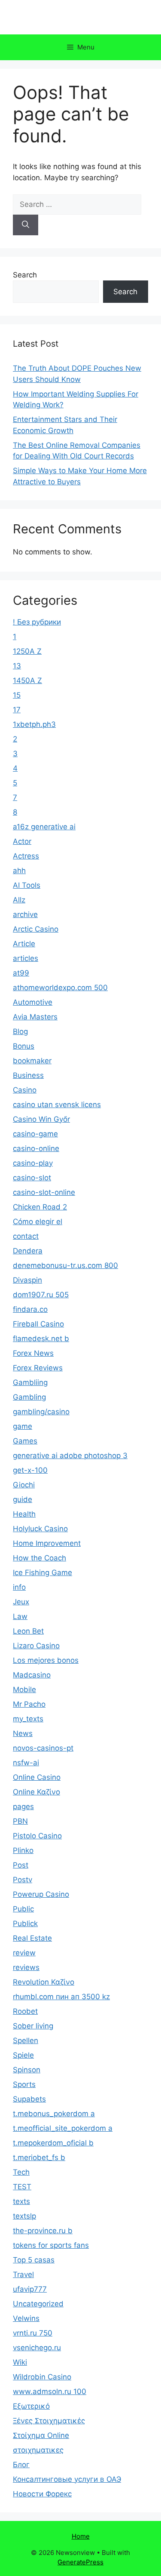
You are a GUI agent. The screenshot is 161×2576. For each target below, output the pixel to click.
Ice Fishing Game (43, 1573)
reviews (26, 1967)
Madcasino (32, 1675)
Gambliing (30, 1382)
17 (17, 710)
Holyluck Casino (40, 1529)
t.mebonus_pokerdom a (54, 2114)
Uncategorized (38, 2304)
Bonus (24, 1046)
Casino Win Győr (41, 1119)
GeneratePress (80, 2562)
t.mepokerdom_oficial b (53, 2143)
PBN (20, 1821)
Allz (19, 900)
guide (23, 1499)
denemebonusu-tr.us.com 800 (65, 1265)
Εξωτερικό (31, 2406)
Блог (21, 2465)
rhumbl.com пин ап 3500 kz (61, 1997)
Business (28, 1075)
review (24, 1953)
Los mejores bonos (46, 1660)
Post (21, 1865)
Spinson (27, 2070)
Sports (24, 2084)
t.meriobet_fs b (39, 2157)
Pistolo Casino (37, 1836)
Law (20, 1616)
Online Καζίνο (36, 1792)
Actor (22, 841)
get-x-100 (30, 1470)
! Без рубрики (37, 622)
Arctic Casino (36, 929)
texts (21, 2201)
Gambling (29, 1397)
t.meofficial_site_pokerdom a (63, 2128)
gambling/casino (41, 1412)
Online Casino (37, 1777)
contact (26, 1236)
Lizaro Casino (36, 1646)
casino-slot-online (44, 1192)
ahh (19, 871)
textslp (24, 2216)
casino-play (33, 1163)
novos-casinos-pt (43, 1748)
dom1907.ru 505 (41, 1295)
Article (24, 944)
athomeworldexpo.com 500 (60, 988)
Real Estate (32, 1938)
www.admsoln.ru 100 (50, 2391)
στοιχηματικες (38, 2450)
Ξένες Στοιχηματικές (49, 2421)
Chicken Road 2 (40, 1207)
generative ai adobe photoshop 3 (70, 1456)
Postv (23, 1880)
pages (23, 1807)
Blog (20, 1031)
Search (25, 275)
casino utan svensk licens (57, 1105)
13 (17, 666)
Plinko (23, 1850)
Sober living (33, 2026)
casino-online (36, 1148)
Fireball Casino (38, 1324)
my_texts (28, 1719)
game (23, 1426)
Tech (21, 2172)
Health (24, 1514)
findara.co (30, 1309)
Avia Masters (35, 1017)
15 (17, 695)
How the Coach (39, 1558)
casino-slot (32, 1178)
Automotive (33, 1002)
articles (26, 958)
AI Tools (27, 885)
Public (23, 1909)
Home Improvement (47, 1543)
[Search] (26, 225)
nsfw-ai (26, 1763)
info (19, 1587)
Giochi (24, 1485)
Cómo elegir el (38, 1222)
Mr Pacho (29, 1704)
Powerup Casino (41, 1894)
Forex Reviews (38, 1368)
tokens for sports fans (51, 2245)
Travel (23, 2274)
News (23, 1733)
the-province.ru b (43, 2231)
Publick (25, 1924)
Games (25, 1441)
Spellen (26, 2040)
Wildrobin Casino (42, 2377)
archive (25, 914)
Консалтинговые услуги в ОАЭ (67, 2479)
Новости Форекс (42, 2494)
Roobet (25, 2011)
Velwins (26, 2318)
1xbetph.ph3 (34, 724)
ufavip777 (30, 2289)
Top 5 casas (34, 2260)
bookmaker (32, 1061)
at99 (21, 973)
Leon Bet (28, 1631)
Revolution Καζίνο (44, 1982)
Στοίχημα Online (41, 2435)
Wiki (20, 2362)
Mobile (24, 1690)
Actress (26, 856)
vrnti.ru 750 (33, 2333)
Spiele (23, 2055)
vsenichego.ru (37, 2348)
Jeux (21, 1602)
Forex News (33, 1353)
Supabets (29, 2099)
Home (81, 2536)
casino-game (35, 1134)
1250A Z (27, 651)
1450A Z (27, 680)
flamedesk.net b (41, 1339)
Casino (25, 1090)
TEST (22, 2187)
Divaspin (27, 1280)
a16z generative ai (44, 827)
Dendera (28, 1251)
